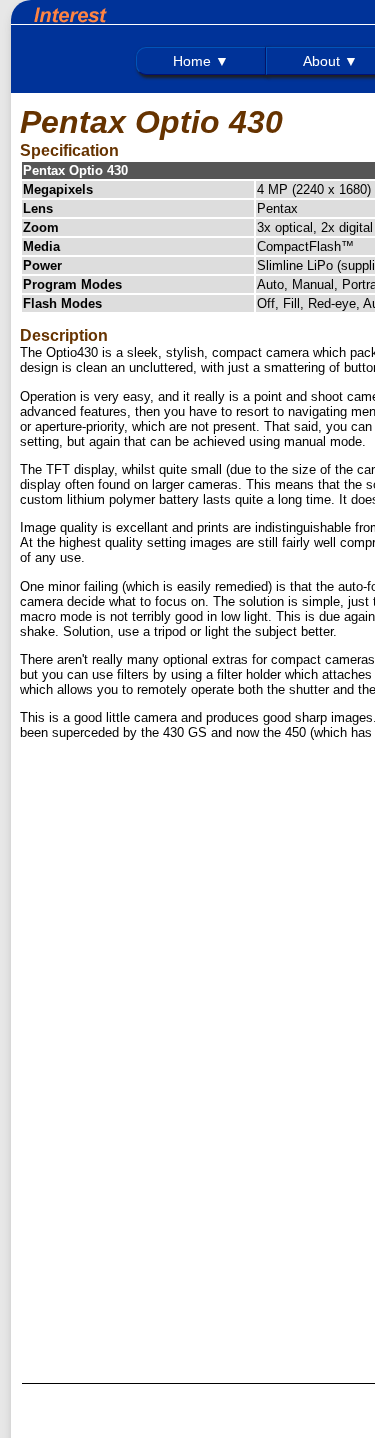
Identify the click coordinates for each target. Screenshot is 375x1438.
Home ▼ (201, 61)
